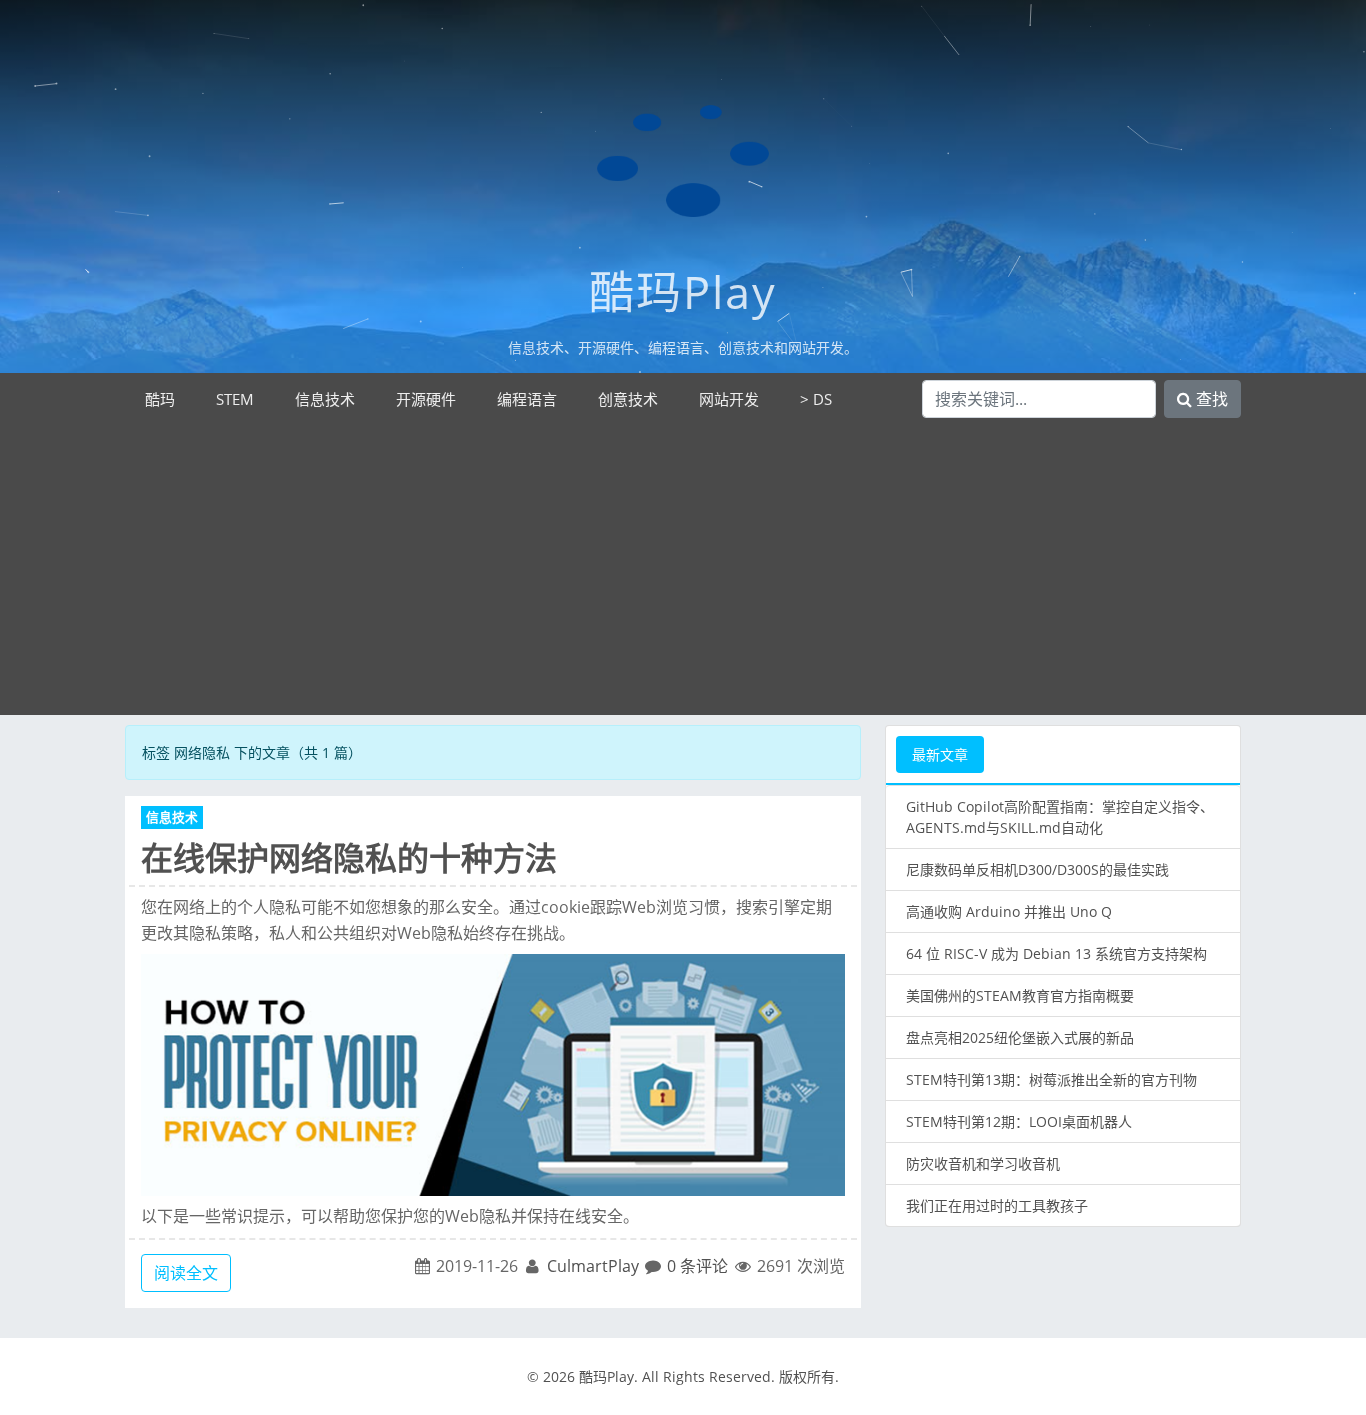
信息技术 (325, 399)
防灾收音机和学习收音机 (983, 1163)
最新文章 (940, 754)
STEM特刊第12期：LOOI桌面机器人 (1019, 1121)
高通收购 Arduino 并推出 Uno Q (1009, 911)
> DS (816, 399)
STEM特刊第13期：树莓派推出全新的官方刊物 (1051, 1079)
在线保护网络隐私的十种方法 (349, 857)
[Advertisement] (683, 575)
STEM (235, 399)
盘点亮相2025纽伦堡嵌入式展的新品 (1020, 1037)
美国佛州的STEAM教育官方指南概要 (1020, 995)
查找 (1210, 399)
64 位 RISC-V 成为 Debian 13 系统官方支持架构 (1056, 953)
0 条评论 (697, 1266)
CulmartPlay (593, 1266)
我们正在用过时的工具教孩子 (997, 1205)
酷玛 (160, 399)
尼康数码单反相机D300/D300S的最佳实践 (1037, 869)
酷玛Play (683, 291)
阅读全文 (186, 1273)
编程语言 (527, 399)
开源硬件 (426, 399)
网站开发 (729, 399)
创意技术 (628, 399)
